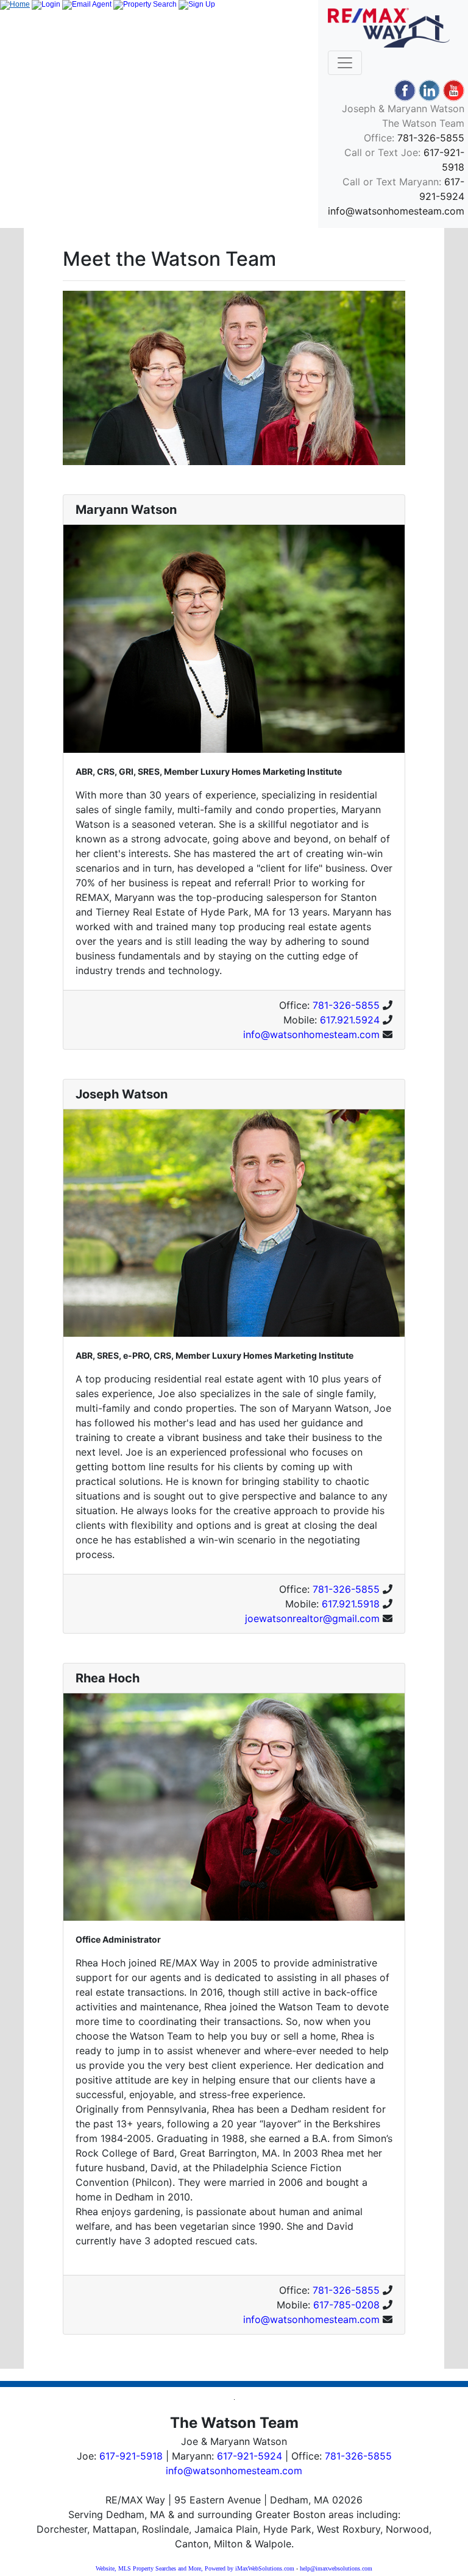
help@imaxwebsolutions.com (336, 2568)
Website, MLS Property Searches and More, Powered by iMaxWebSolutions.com (195, 2568)
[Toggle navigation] (345, 63)
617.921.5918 (351, 1604)
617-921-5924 (250, 2456)
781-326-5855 (431, 138)
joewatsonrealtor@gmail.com (312, 1618)
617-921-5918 (131, 2456)
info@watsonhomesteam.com (396, 211)
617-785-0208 (346, 2305)
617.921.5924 (350, 1020)
